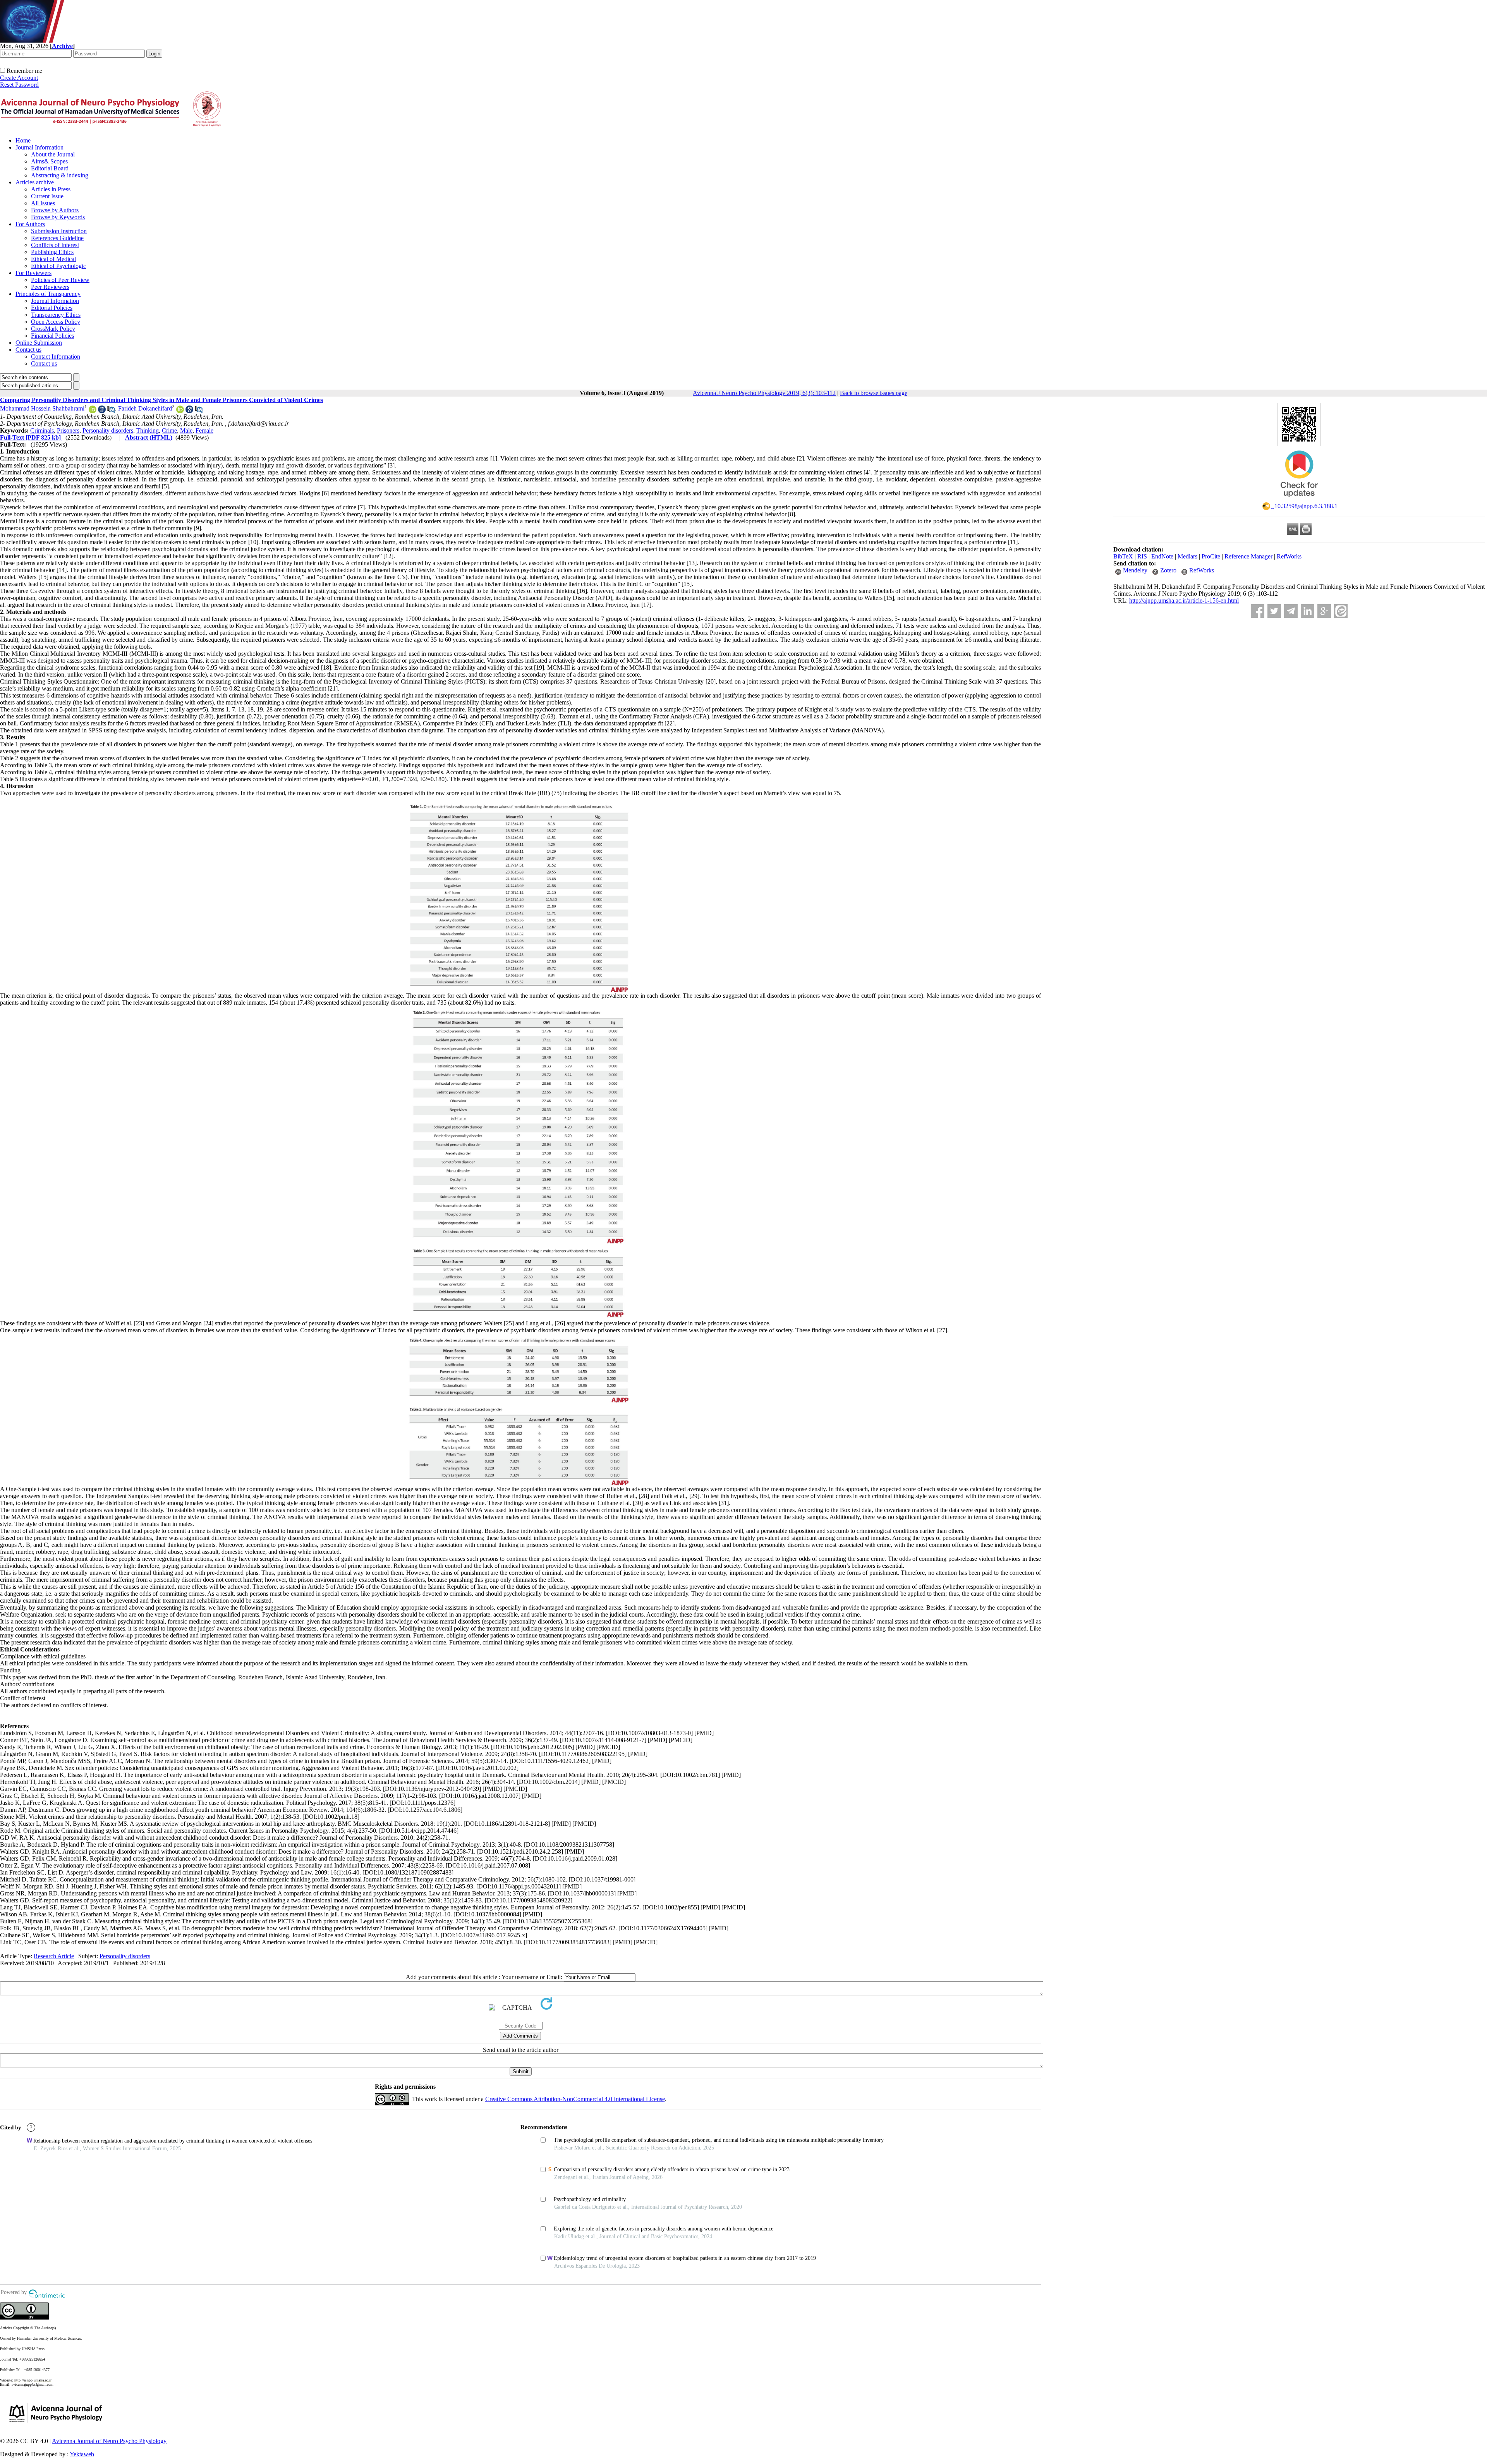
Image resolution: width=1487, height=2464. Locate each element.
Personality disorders (108, 430)
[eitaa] (1341, 611)
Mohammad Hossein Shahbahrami (42, 408)
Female (204, 430)
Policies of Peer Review (60, 280)
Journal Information (39, 147)
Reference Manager (1248, 556)
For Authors (30, 224)
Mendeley (1135, 570)
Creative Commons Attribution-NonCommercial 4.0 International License (575, 2099)
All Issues (43, 203)
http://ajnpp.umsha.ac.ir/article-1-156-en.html (1184, 601)
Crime (169, 430)
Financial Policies (52, 336)
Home (23, 140)
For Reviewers (33, 273)
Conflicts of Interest (55, 245)
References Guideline (57, 238)
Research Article (54, 1956)
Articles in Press (51, 189)
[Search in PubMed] (111, 411)
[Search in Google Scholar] (102, 411)
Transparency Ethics (56, 315)
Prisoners (68, 430)
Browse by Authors (55, 210)
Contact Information (56, 357)
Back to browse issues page (874, 393)
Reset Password (19, 85)
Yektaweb (82, 2454)
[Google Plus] (1324, 611)
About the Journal (53, 154)
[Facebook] (1258, 611)
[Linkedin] (1308, 611)
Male (186, 430)
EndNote (1162, 556)
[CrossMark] (1299, 500)
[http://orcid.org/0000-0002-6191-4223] (180, 411)
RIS (1142, 556)
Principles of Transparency (48, 294)
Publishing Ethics (52, 252)
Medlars (1187, 556)
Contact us (28, 350)
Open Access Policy (56, 322)
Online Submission (39, 343)
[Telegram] (1291, 611)
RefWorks (1289, 556)
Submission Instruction (59, 231)
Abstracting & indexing (60, 175)
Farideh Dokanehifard (145, 408)
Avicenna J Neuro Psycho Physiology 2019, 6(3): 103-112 (764, 393)
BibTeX (1123, 556)
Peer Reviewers (50, 287)
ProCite (1211, 556)
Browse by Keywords (58, 217)
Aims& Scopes (49, 161)
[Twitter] (1274, 611)
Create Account (19, 78)
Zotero (1168, 570)
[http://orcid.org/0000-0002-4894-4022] (93, 411)
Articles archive (35, 182)
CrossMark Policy (53, 329)
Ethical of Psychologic (58, 266)
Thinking (148, 430)
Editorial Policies (52, 308)
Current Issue (47, 196)
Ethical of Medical (53, 259)
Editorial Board (50, 168)
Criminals (42, 430)
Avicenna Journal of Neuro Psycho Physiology (109, 2441)
